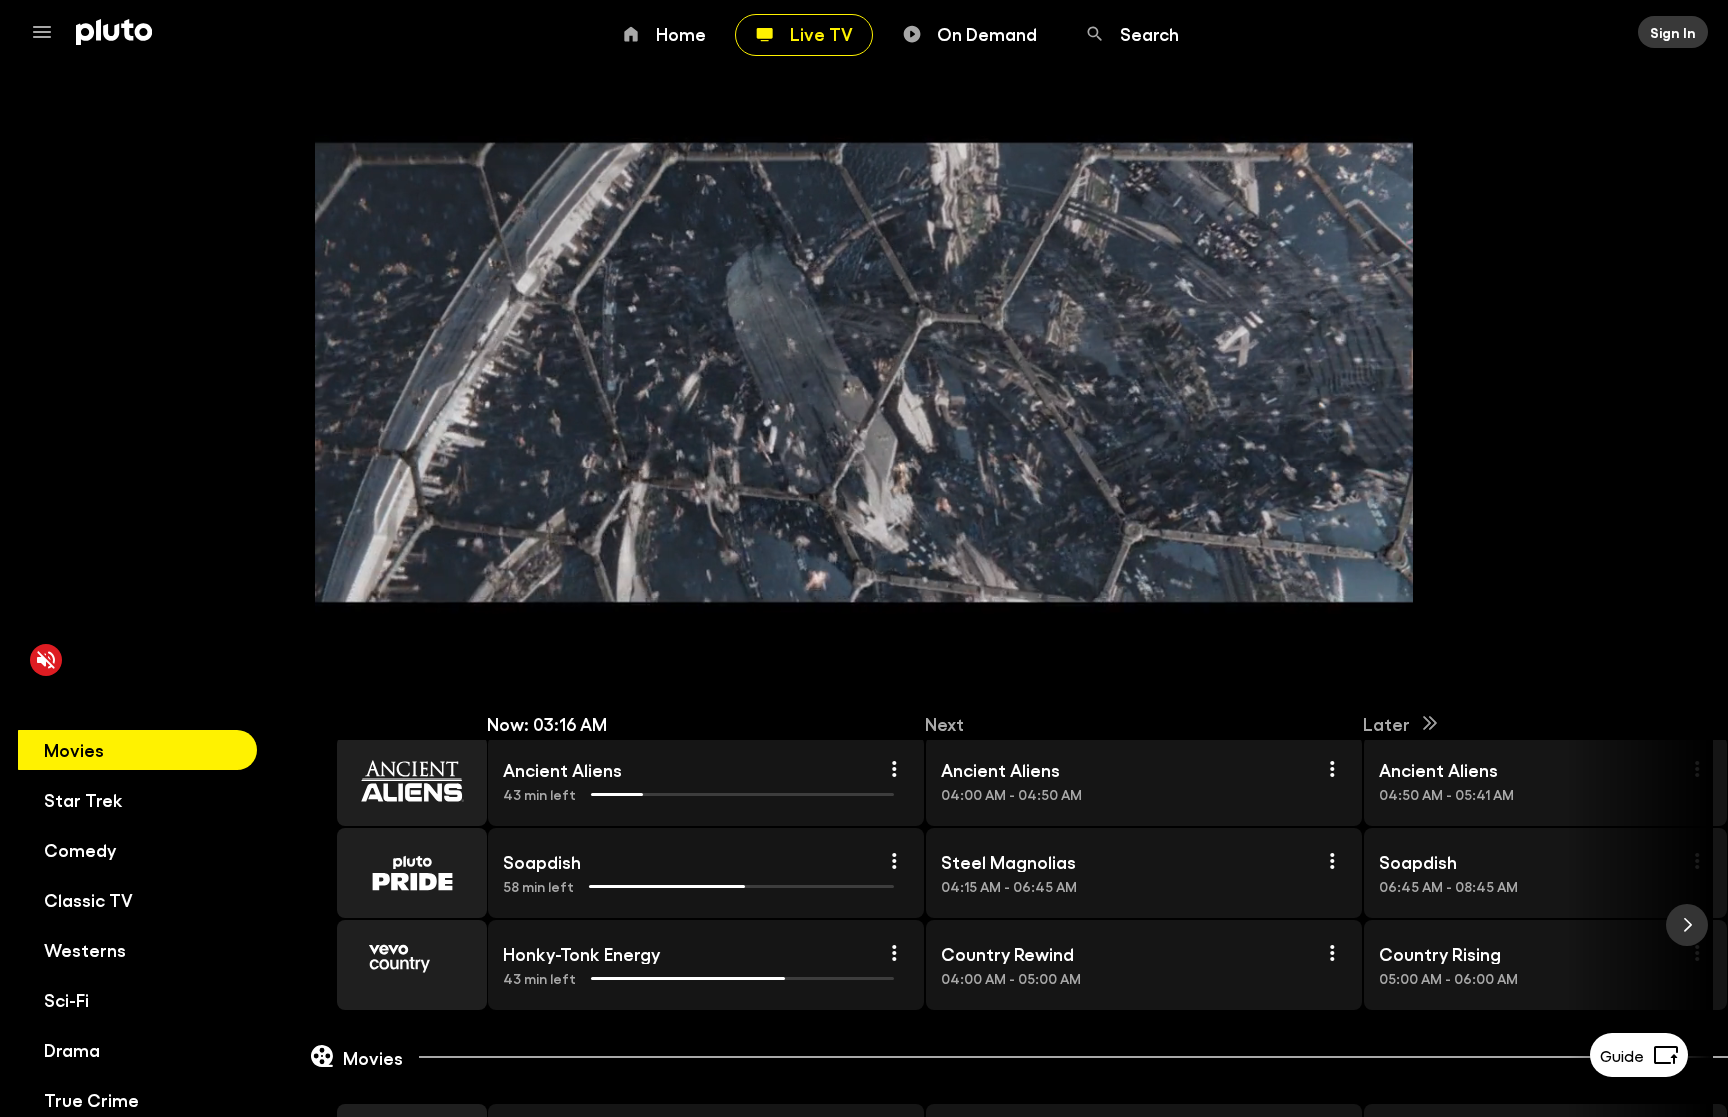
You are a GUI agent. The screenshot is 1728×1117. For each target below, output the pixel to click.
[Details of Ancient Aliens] (894, 769)
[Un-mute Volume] (46, 660)
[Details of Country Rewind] (1332, 953)
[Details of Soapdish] (894, 861)
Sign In (1673, 32)
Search (1149, 33)
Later (1386, 723)
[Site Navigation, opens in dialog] (48, 32)
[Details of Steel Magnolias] (1332, 861)
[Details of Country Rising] (1697, 953)
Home (681, 33)
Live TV (821, 33)
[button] (389, 781)
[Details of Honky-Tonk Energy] (894, 953)
